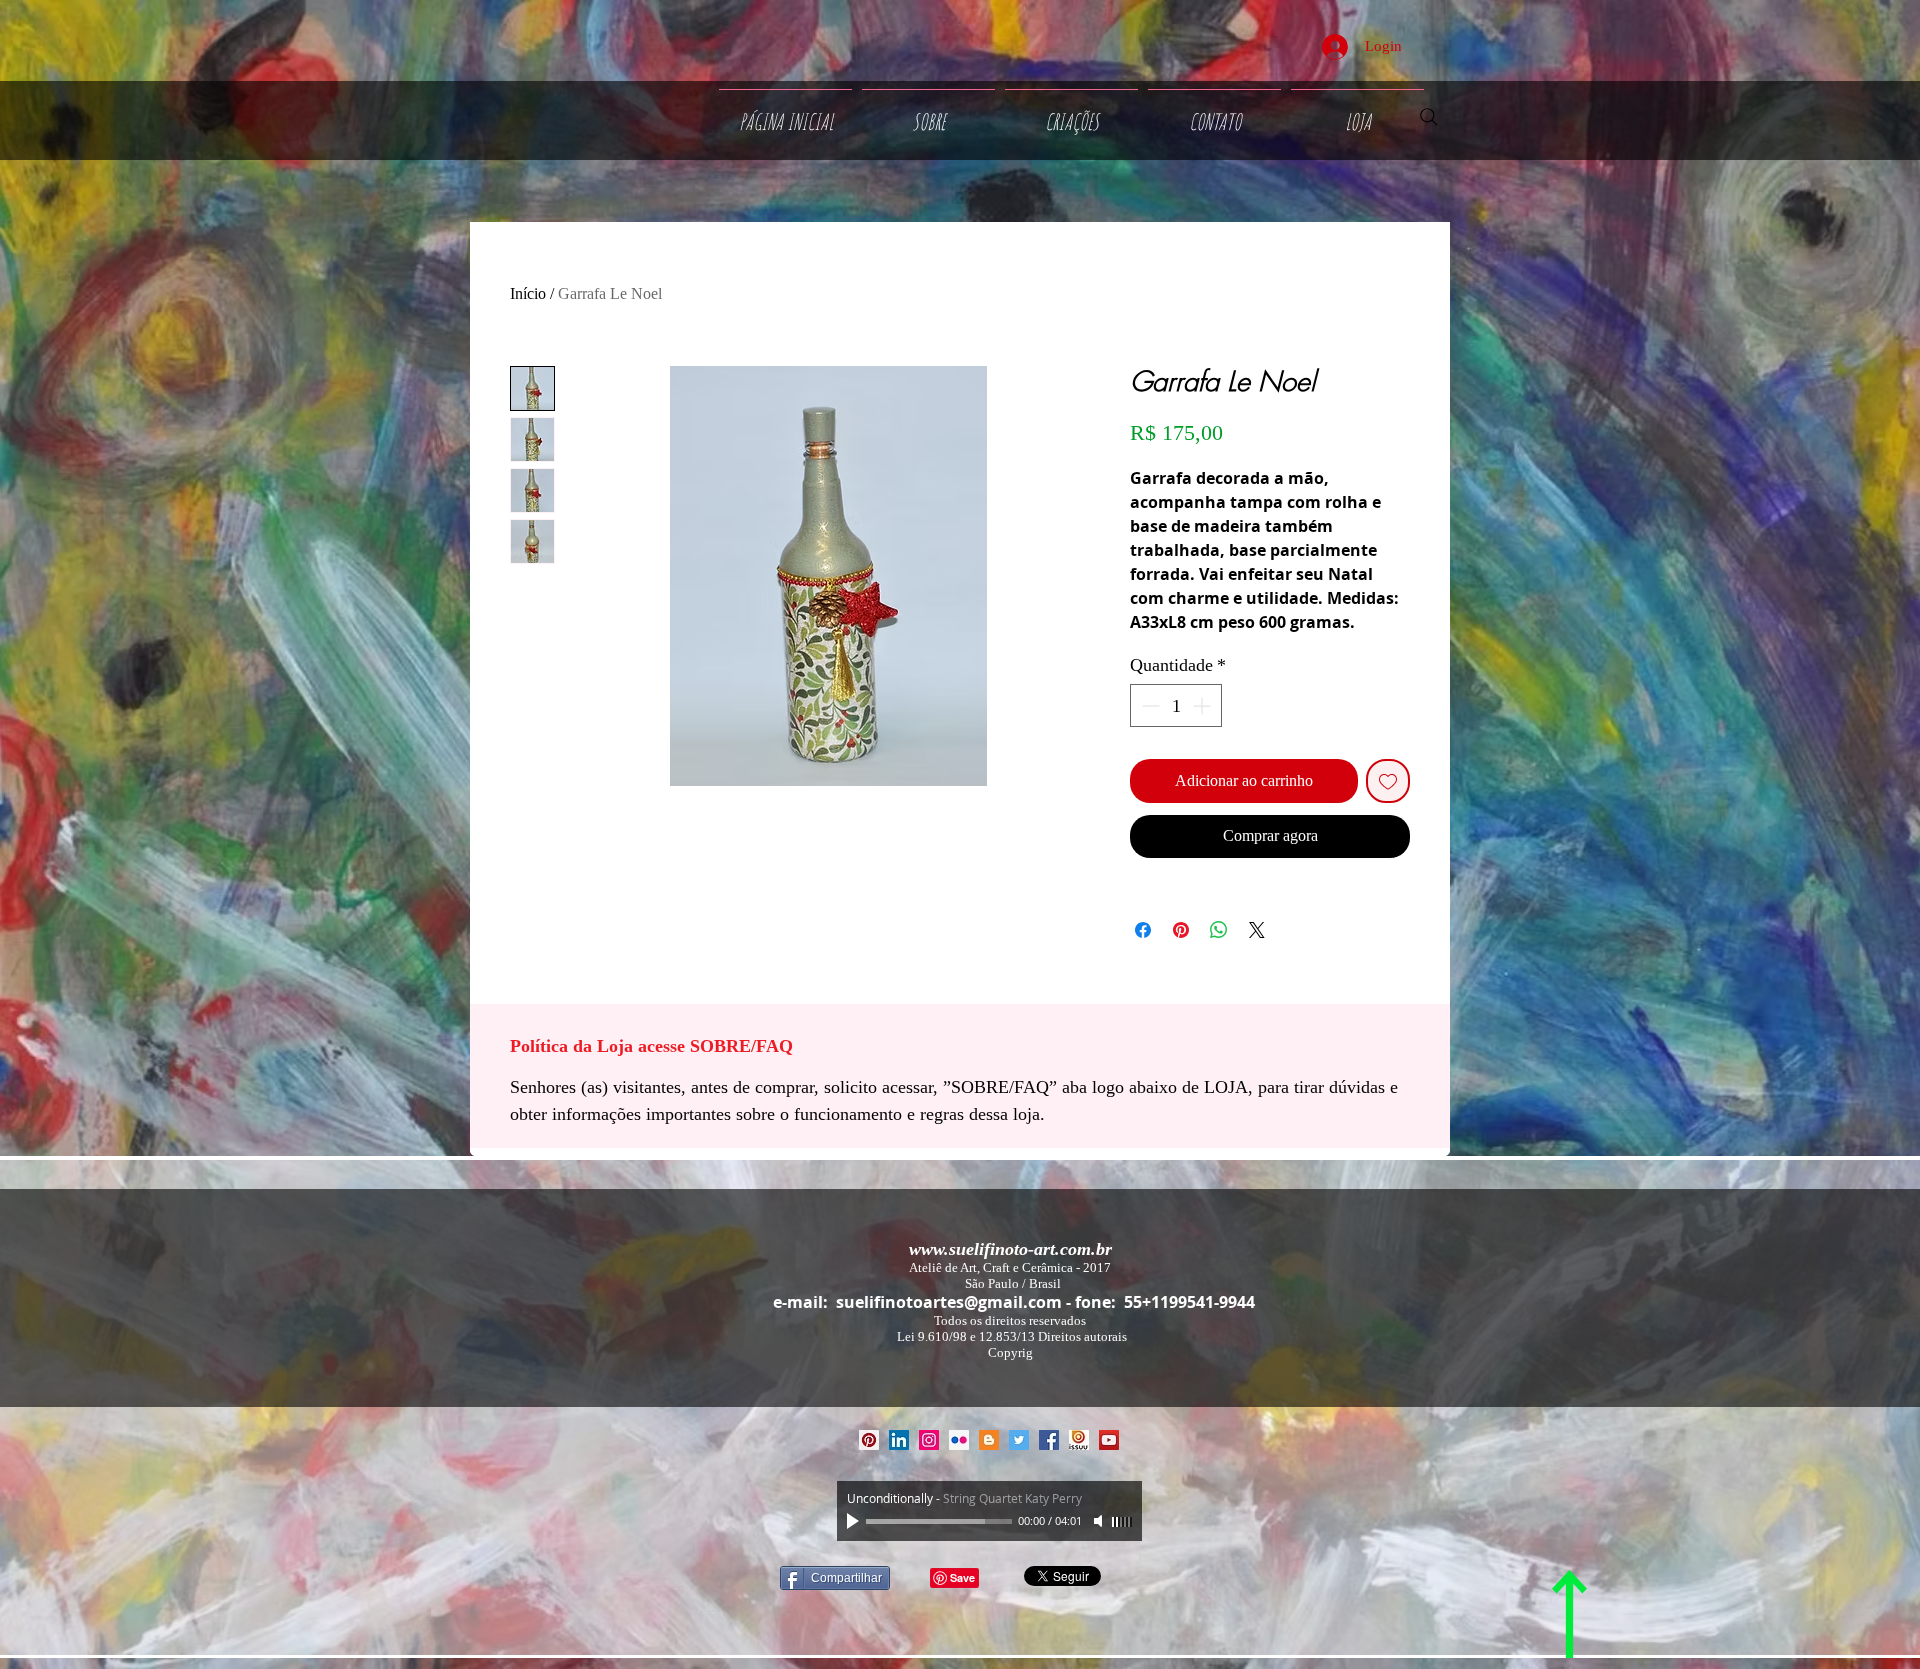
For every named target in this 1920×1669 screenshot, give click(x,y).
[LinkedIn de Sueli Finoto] (899, 1440)
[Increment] (1203, 705)
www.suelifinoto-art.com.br (1010, 1249)
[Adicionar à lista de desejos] (1388, 781)
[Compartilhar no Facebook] (1143, 930)
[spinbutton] (1176, 705)
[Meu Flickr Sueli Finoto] (959, 1440)
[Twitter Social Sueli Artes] (1019, 1440)
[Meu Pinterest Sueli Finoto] (869, 1440)
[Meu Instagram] (929, 1440)
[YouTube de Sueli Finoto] (1109, 1440)
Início (528, 293)
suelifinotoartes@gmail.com (949, 1302)
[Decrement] (1148, 705)
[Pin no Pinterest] (1181, 930)
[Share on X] (1257, 930)
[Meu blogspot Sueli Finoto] (989, 1440)
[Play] (855, 1521)
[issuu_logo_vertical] (1079, 1440)
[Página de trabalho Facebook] (1049, 1440)
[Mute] (1100, 1521)
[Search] (1429, 117)
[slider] (1122, 1522)
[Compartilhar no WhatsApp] (1219, 930)
